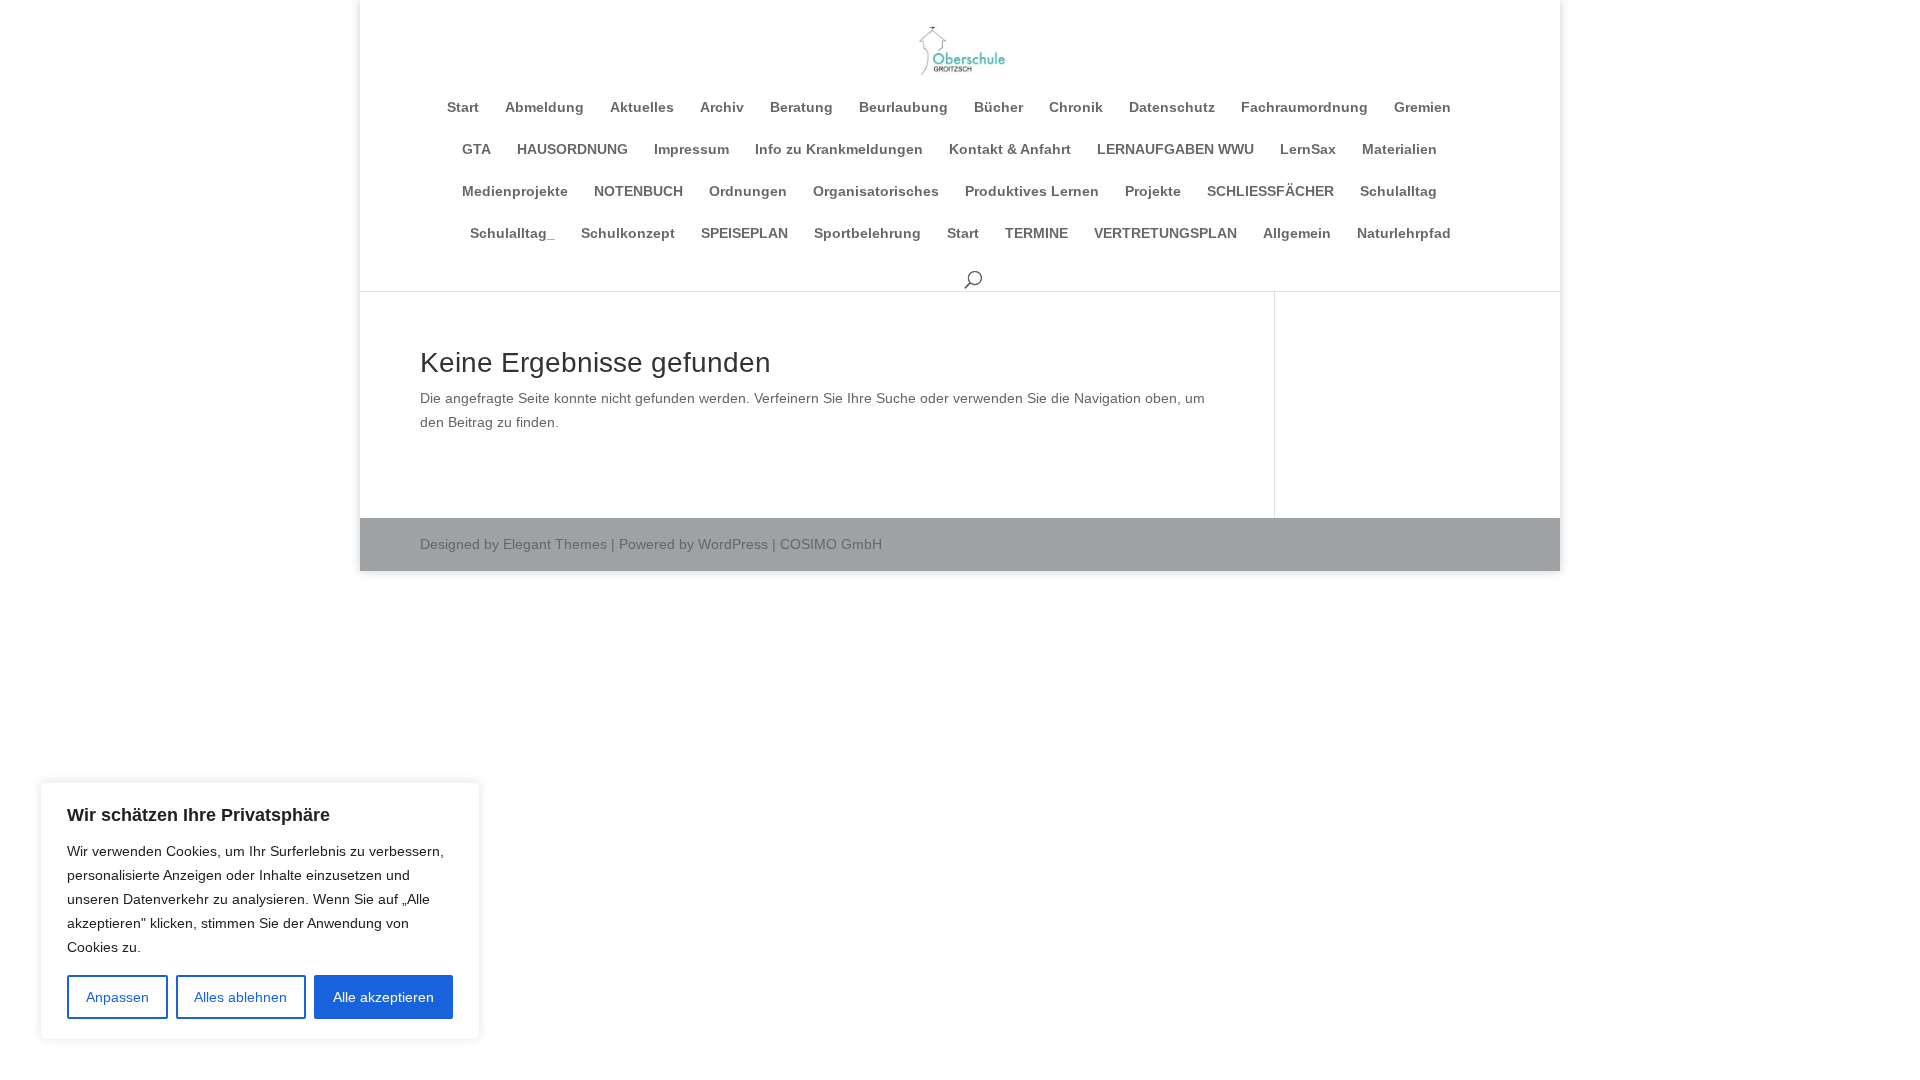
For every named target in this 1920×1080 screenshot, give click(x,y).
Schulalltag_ (512, 233)
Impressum (691, 149)
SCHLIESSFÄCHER (1270, 191)
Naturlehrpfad (1404, 233)
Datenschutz (1172, 107)
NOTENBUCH (638, 191)
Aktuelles (642, 107)
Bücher (998, 107)
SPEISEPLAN (744, 233)
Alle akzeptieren (383, 997)
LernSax (1308, 149)
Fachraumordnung (1304, 107)
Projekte (1153, 191)
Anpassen (117, 997)
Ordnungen (748, 191)
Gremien (1422, 107)
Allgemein (1297, 233)
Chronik (1076, 107)
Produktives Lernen (1032, 191)
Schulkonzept (628, 233)
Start (463, 107)
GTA (476, 149)
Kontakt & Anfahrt (1010, 149)
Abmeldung (544, 107)
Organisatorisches (876, 191)
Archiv (722, 107)
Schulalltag (1398, 191)
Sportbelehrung (867, 233)
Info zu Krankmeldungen (839, 149)
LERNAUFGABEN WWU (1175, 149)
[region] (260, 911)
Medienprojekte (515, 191)
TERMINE (1036, 233)
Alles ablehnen (240, 997)
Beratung (801, 107)
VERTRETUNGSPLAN (1165, 233)
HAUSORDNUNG (572, 149)
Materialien (1399, 149)
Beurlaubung (903, 107)
